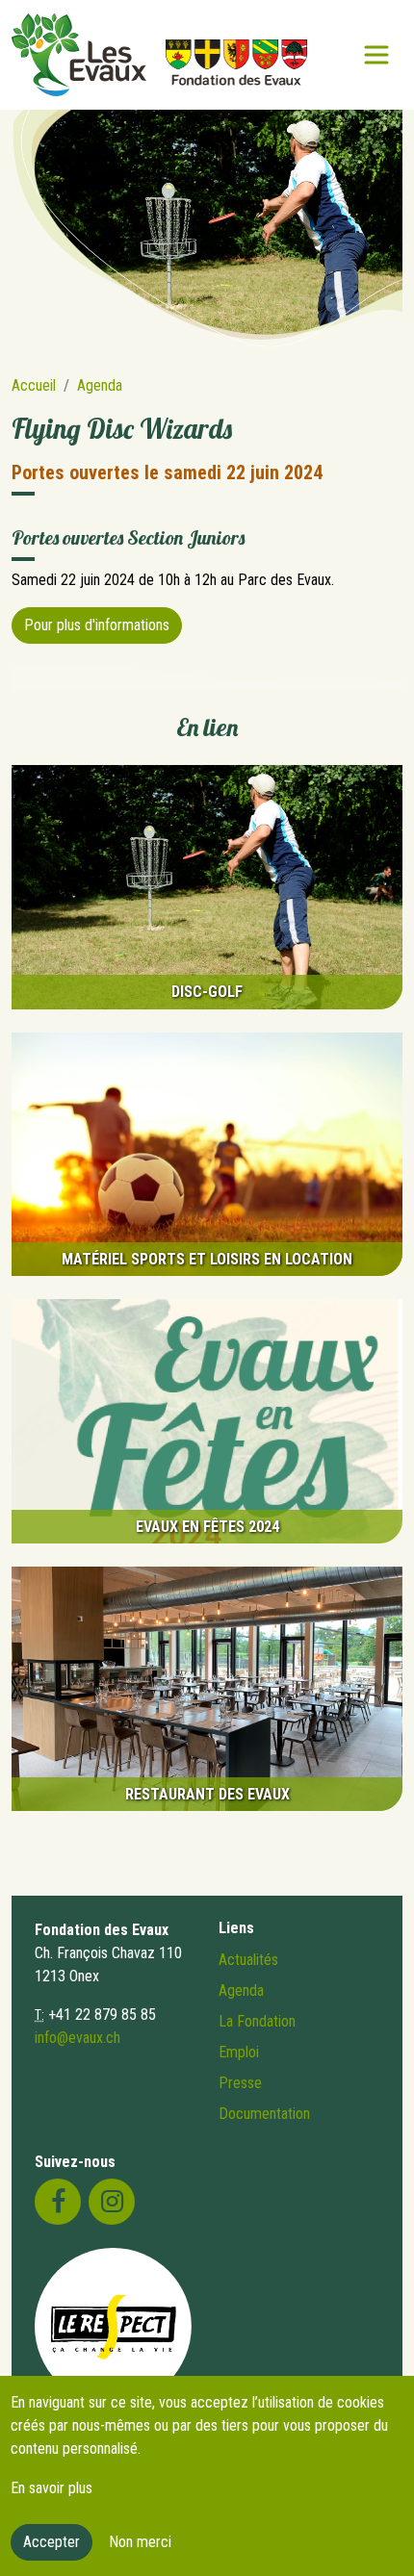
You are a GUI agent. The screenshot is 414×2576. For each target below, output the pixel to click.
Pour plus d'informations (97, 625)
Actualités (248, 1960)
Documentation (264, 2114)
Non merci (140, 2542)
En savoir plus (52, 2488)
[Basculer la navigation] (376, 55)
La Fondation (257, 2021)
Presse (240, 2083)
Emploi (239, 2052)
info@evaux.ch (78, 2038)
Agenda (100, 385)
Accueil (34, 385)
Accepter (52, 2542)
